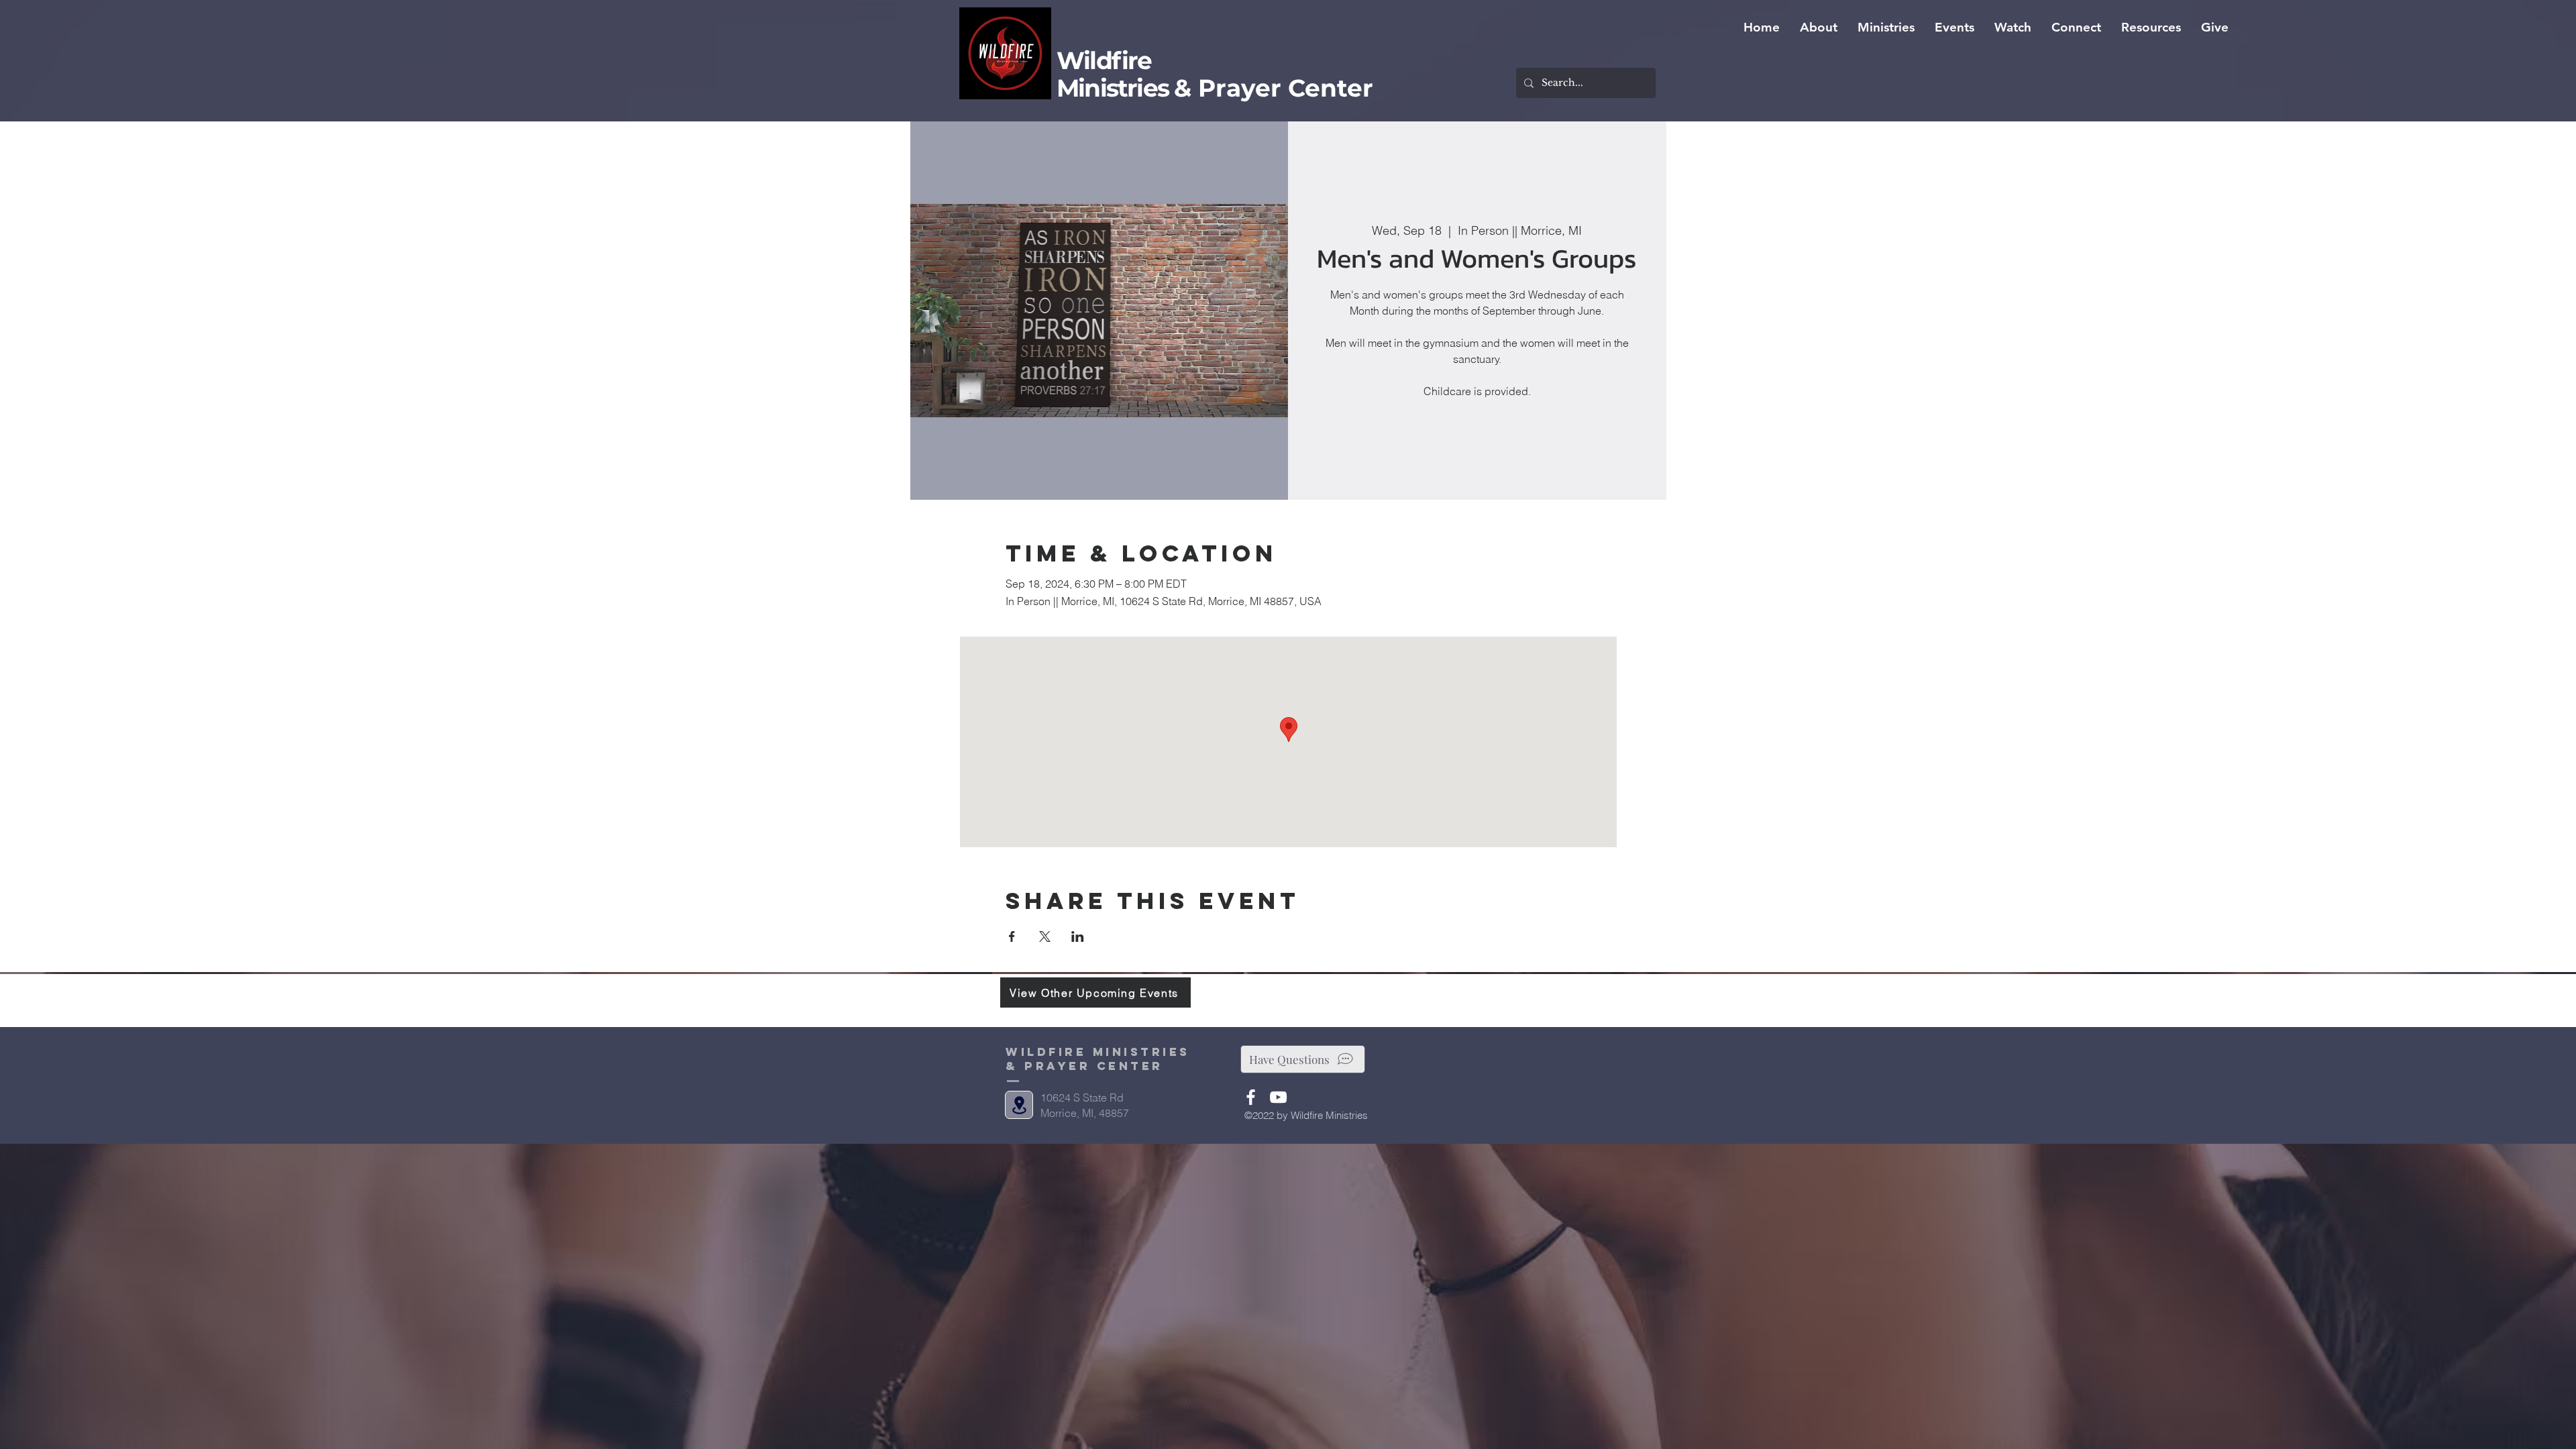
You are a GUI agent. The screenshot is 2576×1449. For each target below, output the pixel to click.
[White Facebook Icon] (1251, 1097)
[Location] (1019, 1105)
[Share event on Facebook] (1012, 936)
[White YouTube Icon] (1278, 1097)
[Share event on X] (1045, 936)
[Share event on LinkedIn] (1078, 936)
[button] (1819, 28)
